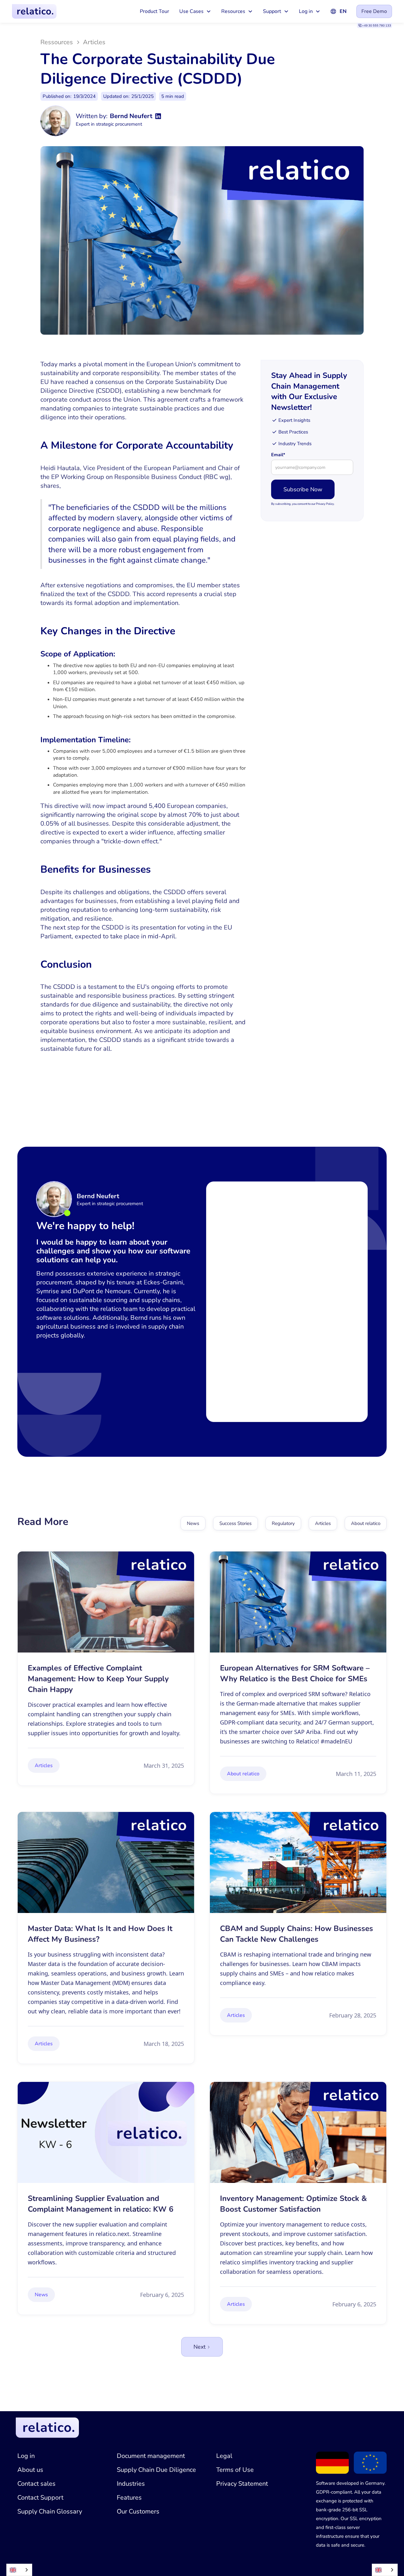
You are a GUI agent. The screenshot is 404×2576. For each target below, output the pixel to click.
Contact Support (40, 2498)
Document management (151, 2456)
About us (30, 2470)
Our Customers (138, 2511)
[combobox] (19, 2570)
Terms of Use (235, 2470)
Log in (26, 2456)
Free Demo (374, 11)
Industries (131, 2484)
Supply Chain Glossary (50, 2511)
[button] (195, 11)
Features (129, 2498)
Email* (278, 455)
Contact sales (36, 2484)
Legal (224, 2456)
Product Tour (154, 11)
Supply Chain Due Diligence (156, 2470)
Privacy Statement (242, 2484)
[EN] (19, 2570)
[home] (34, 11)
